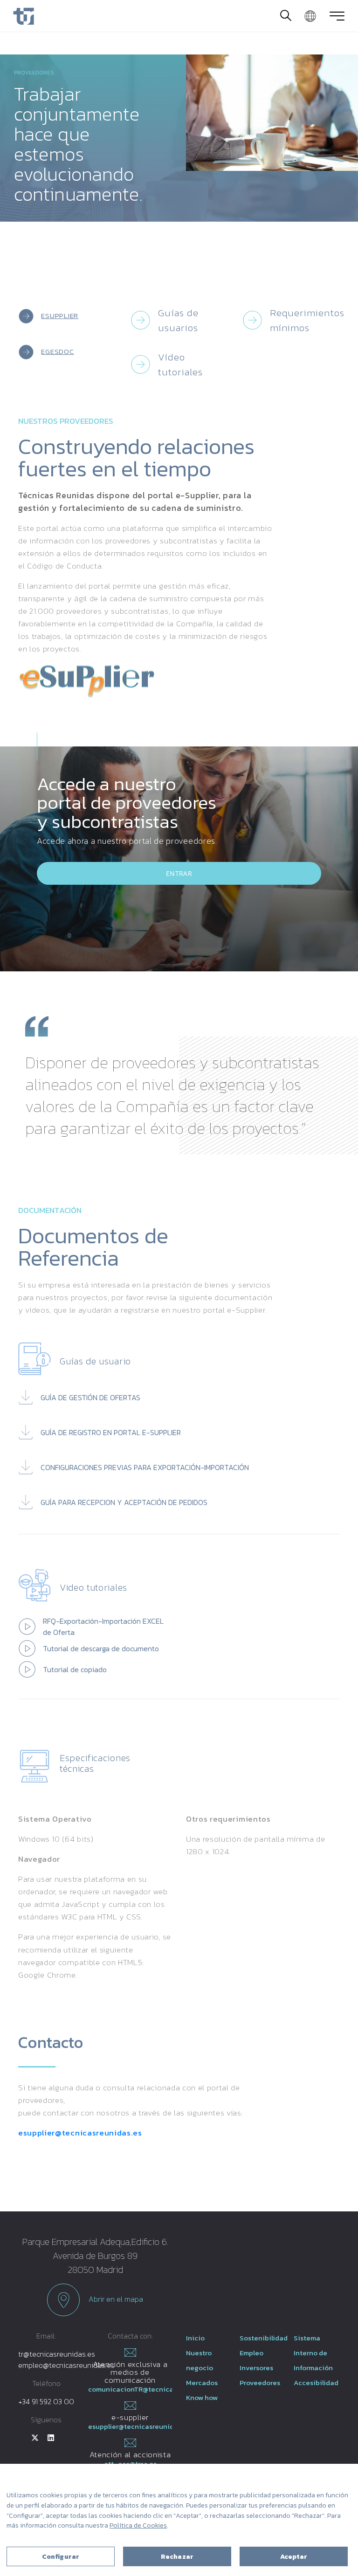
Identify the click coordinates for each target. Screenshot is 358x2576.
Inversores (256, 2368)
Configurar (61, 2557)
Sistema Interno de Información (313, 2353)
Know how (202, 2397)
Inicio (195, 2338)
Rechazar (177, 2557)
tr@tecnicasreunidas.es (57, 2354)
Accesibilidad (316, 2383)
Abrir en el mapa (115, 2298)
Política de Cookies (138, 2525)
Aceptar (294, 2557)
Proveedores (260, 2383)
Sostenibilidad (264, 2338)
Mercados (202, 2383)
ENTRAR (179, 873)
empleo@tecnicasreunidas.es (66, 2365)
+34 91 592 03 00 (46, 2401)
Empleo (251, 2353)
